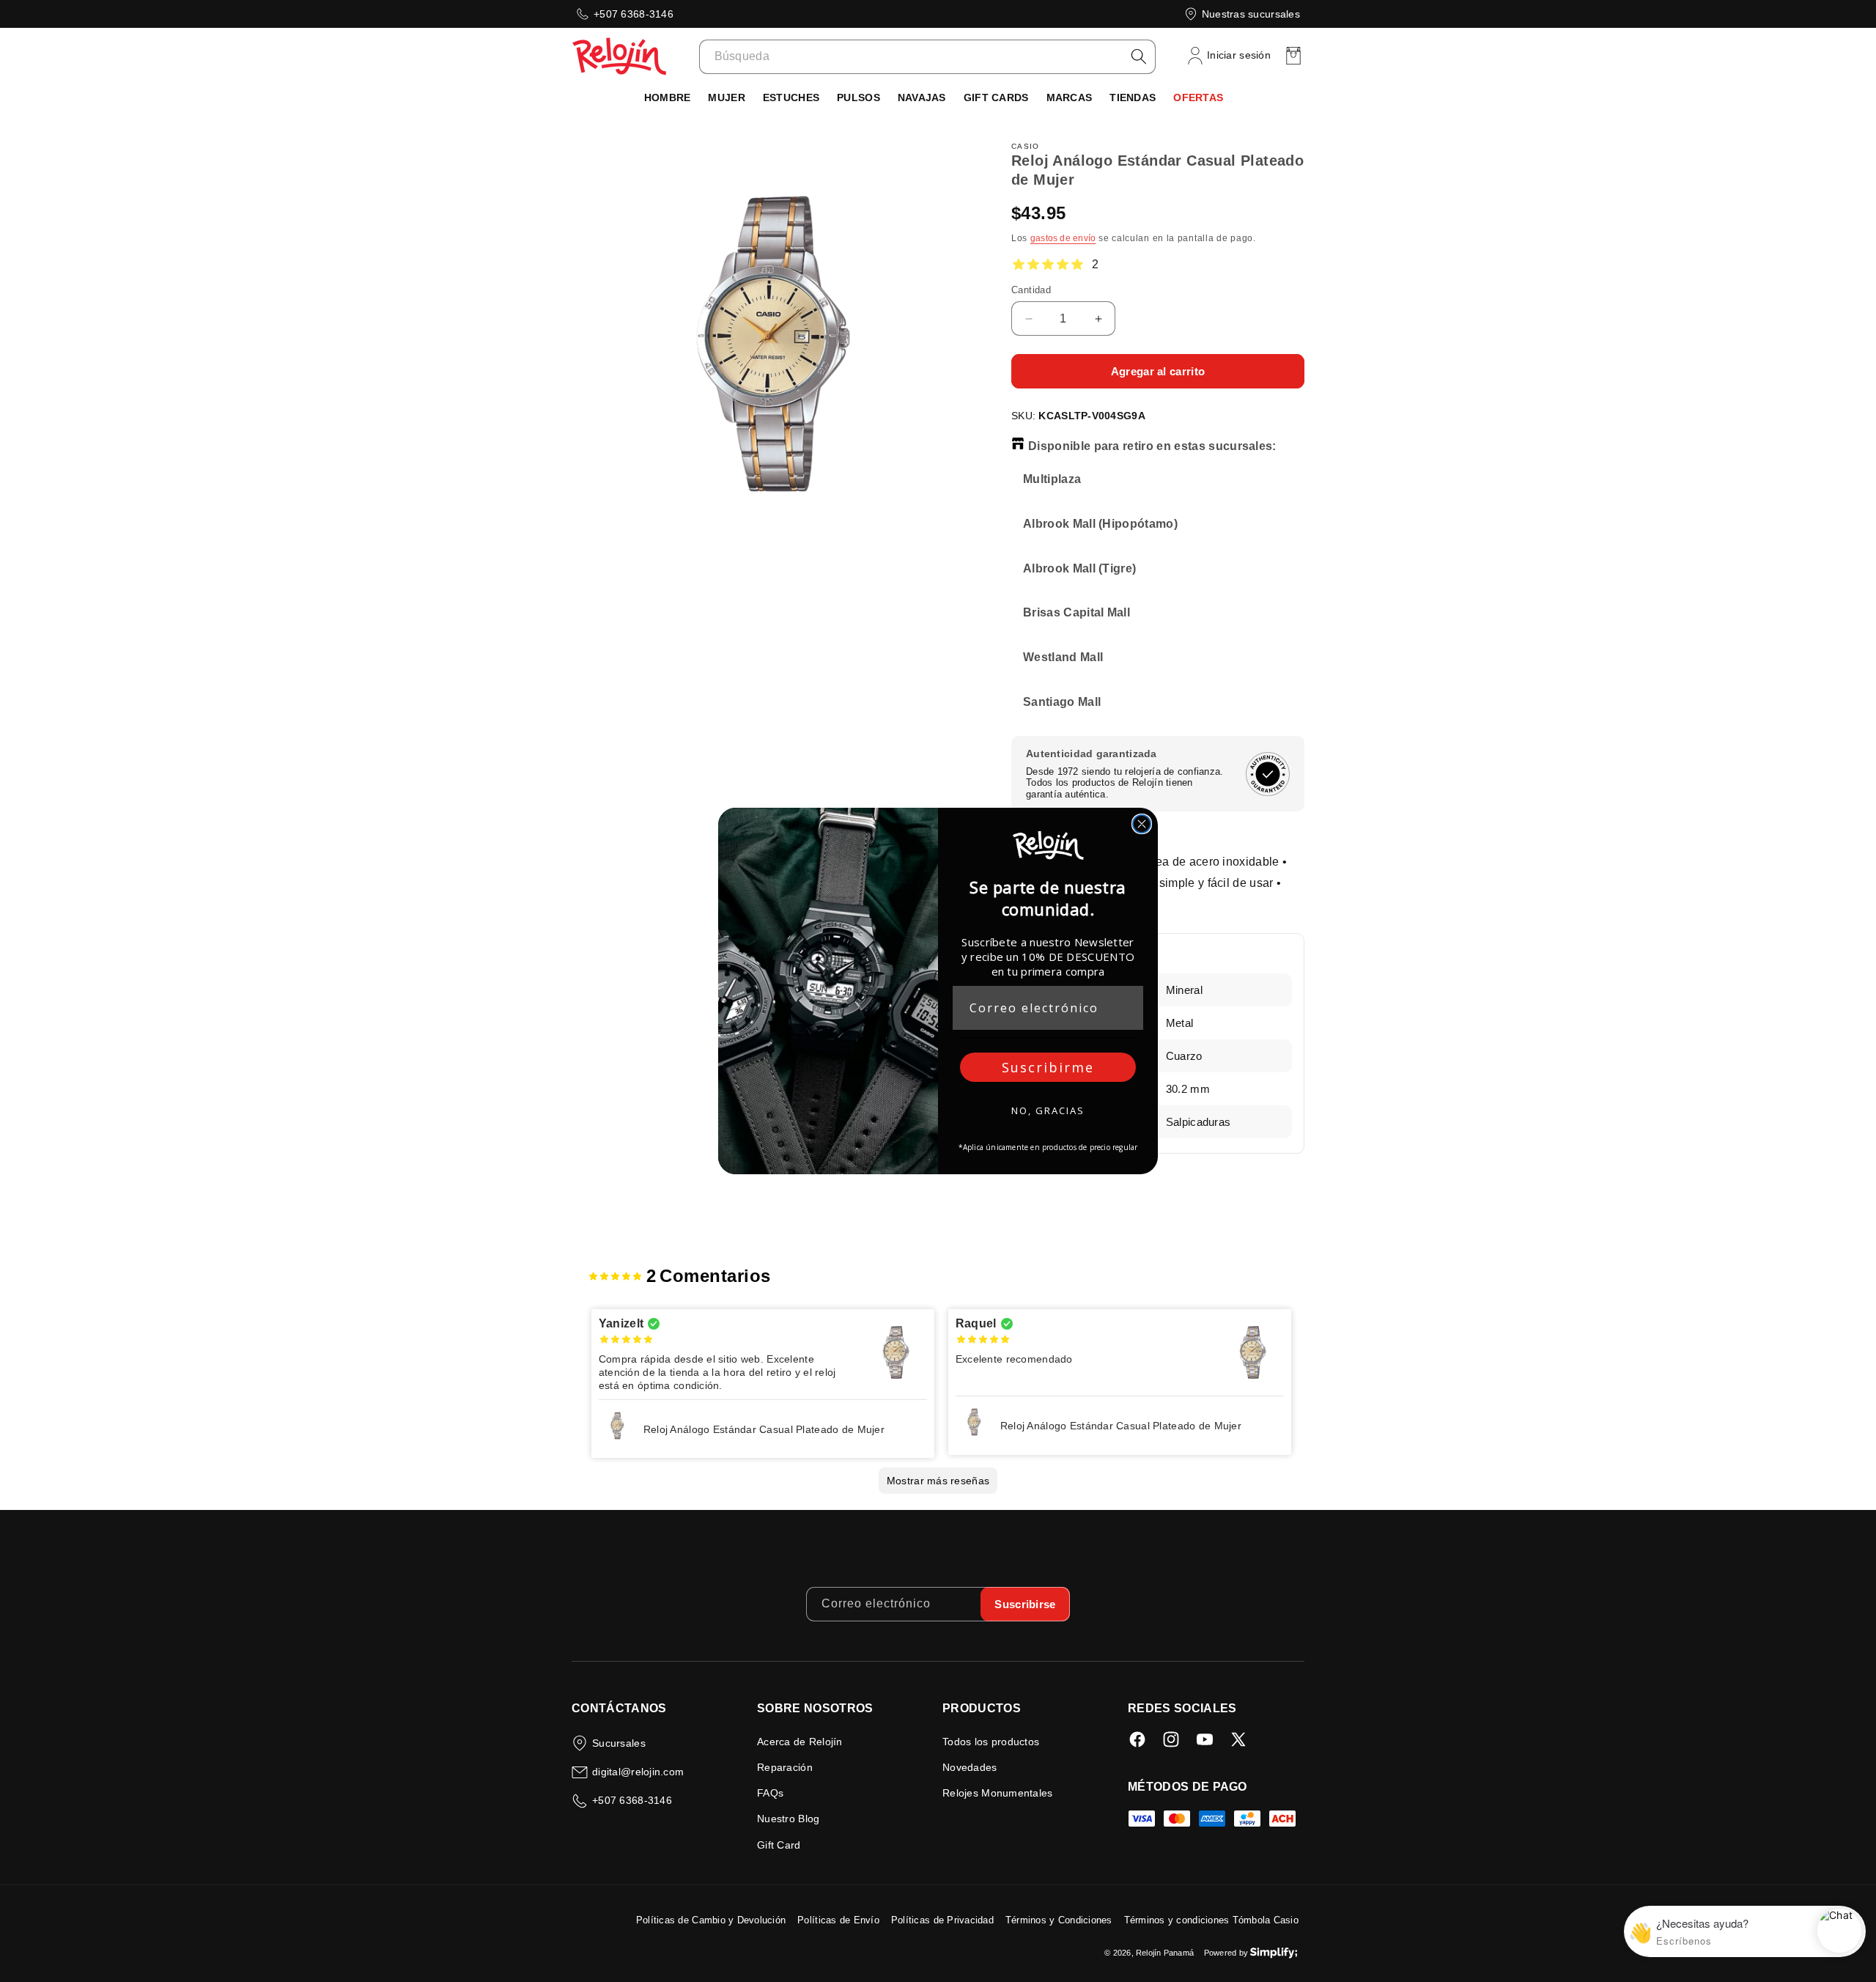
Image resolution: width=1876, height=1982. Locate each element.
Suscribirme (1048, 1067)
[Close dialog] (1142, 824)
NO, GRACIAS (1048, 1110)
